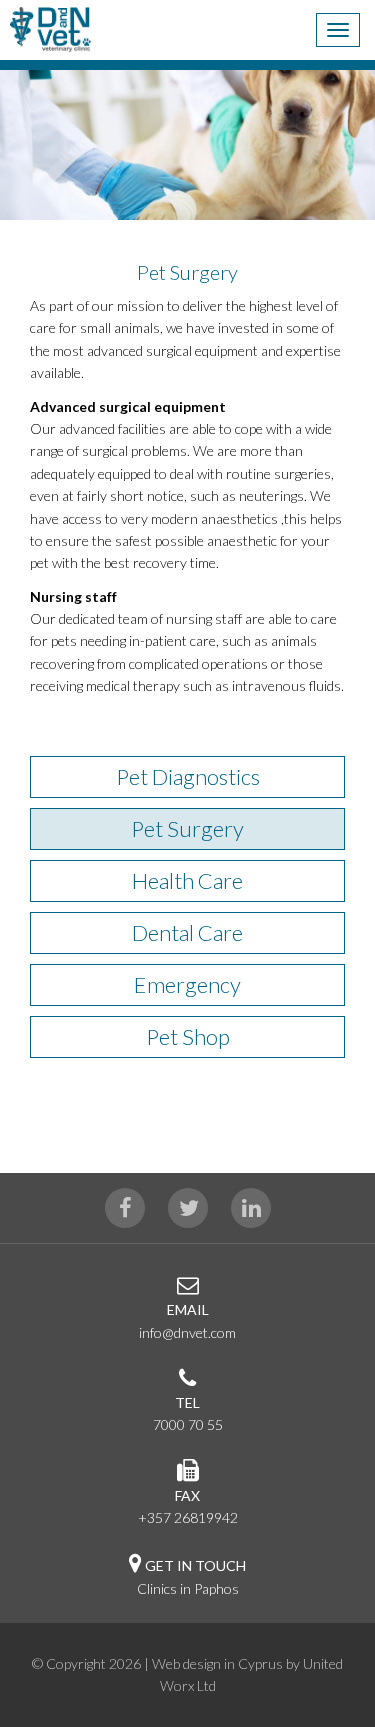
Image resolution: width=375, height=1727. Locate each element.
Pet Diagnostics (188, 776)
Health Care (187, 880)
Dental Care (187, 932)
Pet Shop (188, 1036)
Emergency (187, 984)
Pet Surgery (187, 828)
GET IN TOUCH (195, 1565)
